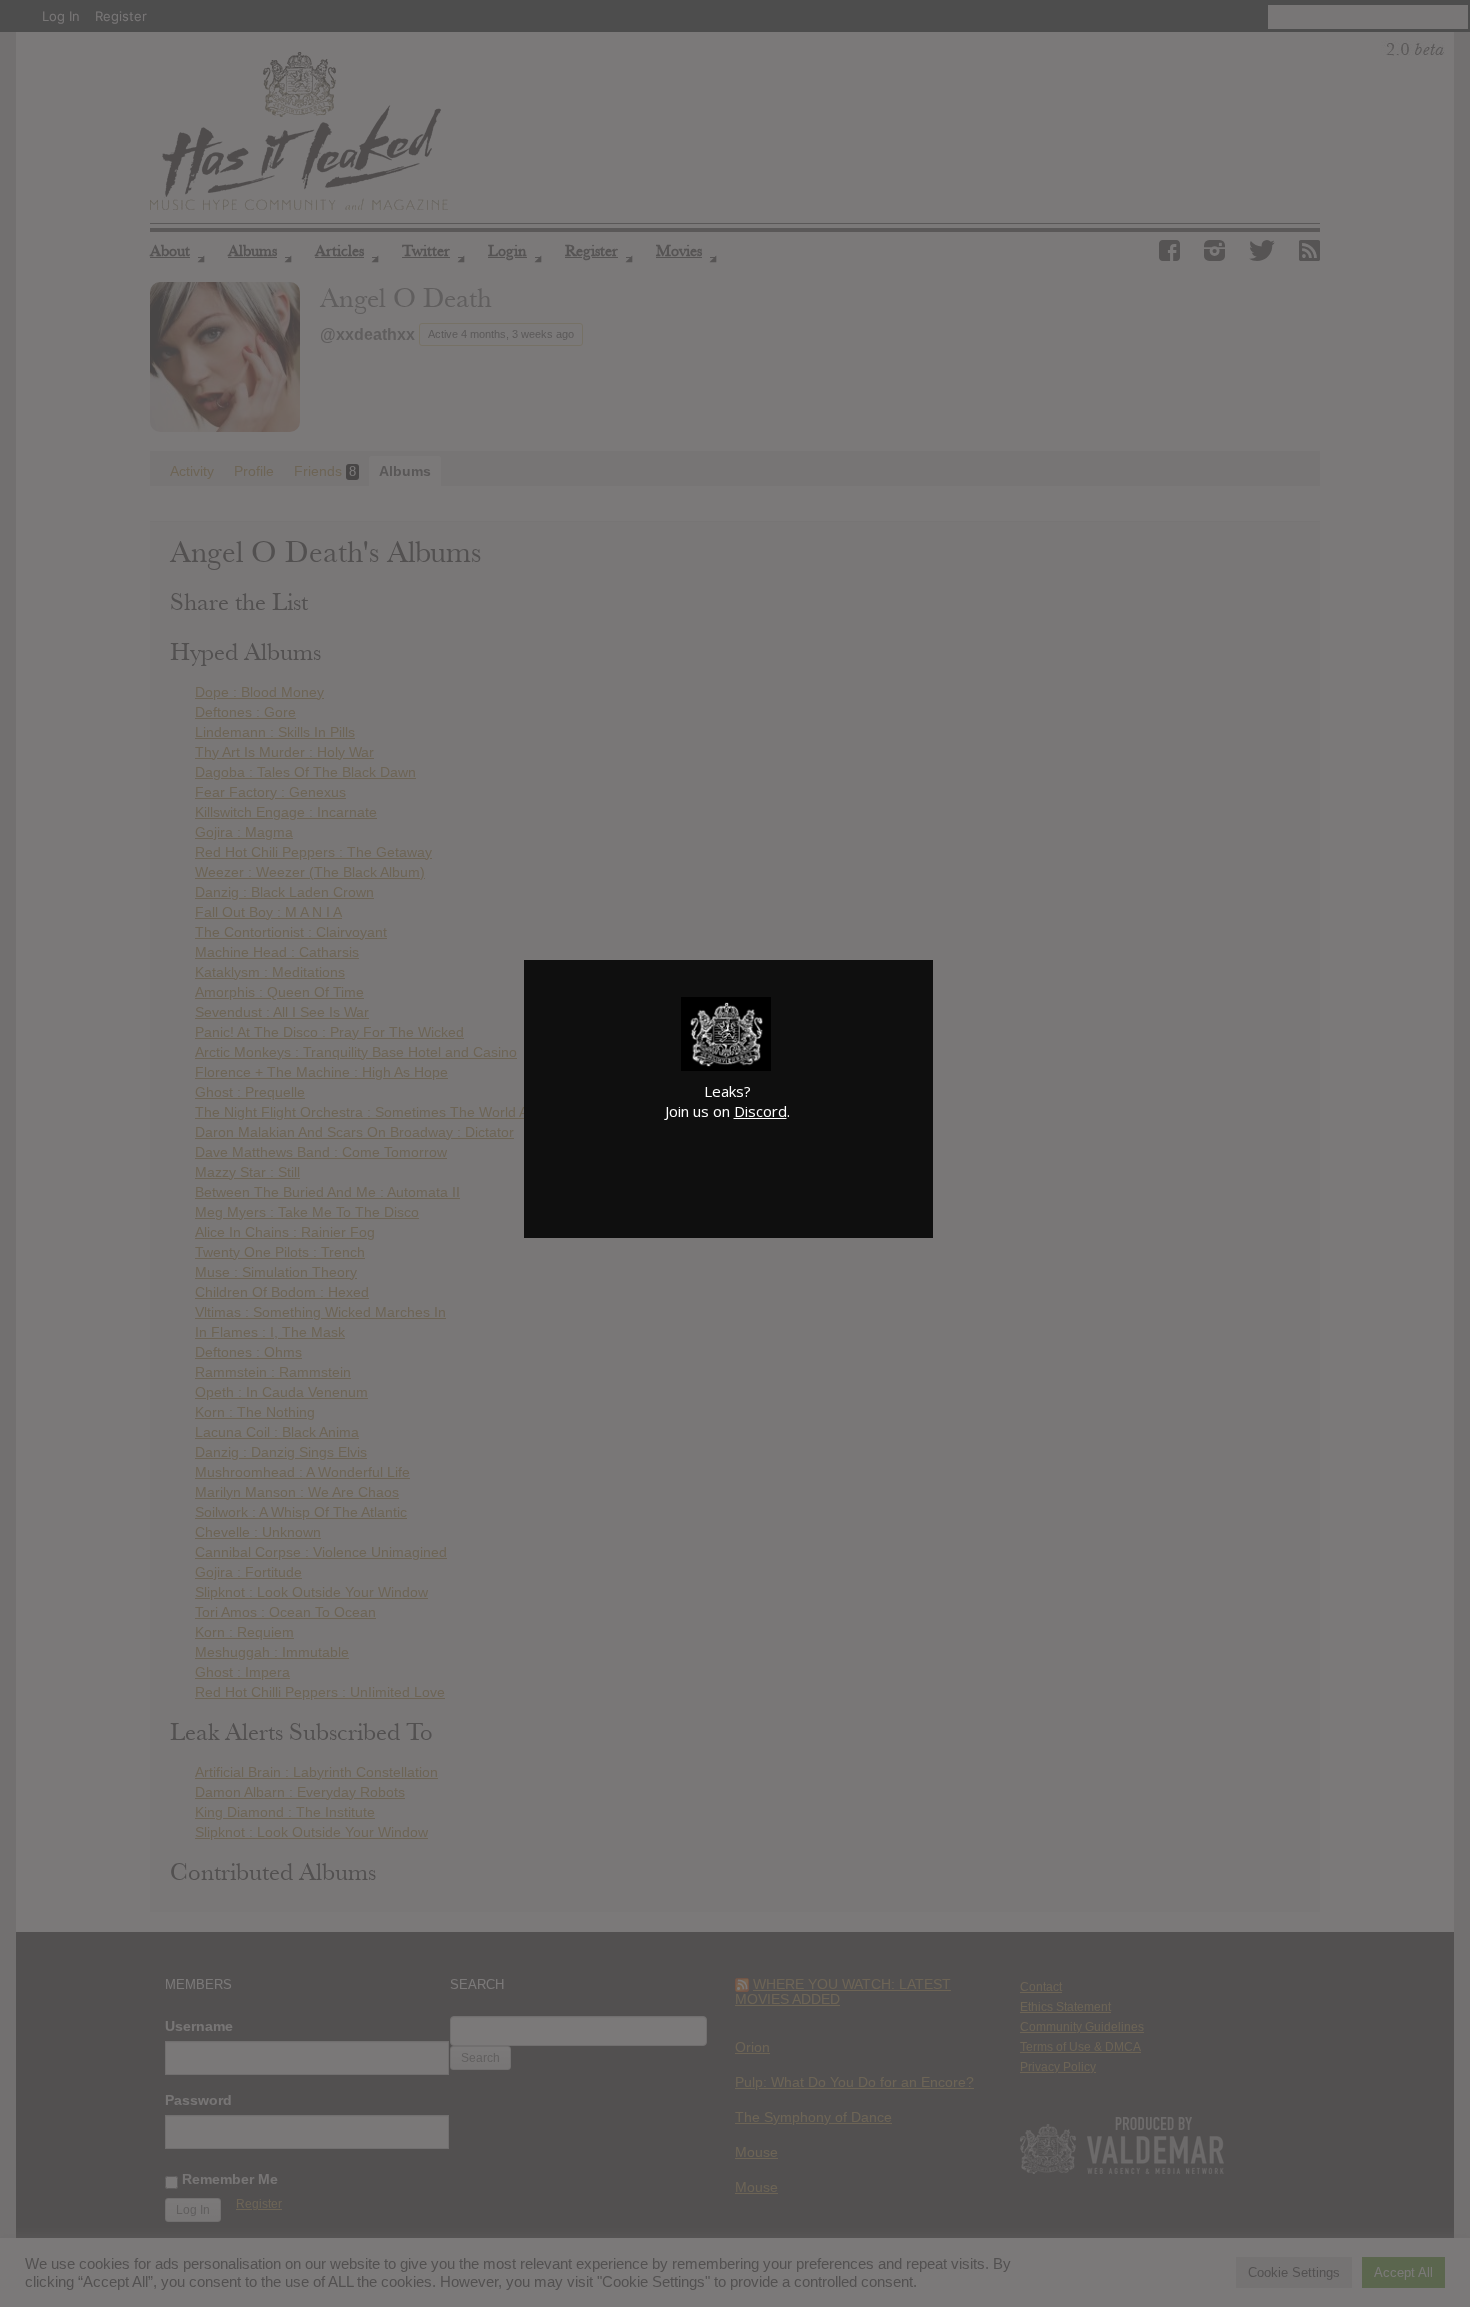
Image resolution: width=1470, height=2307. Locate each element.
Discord (760, 1111)
